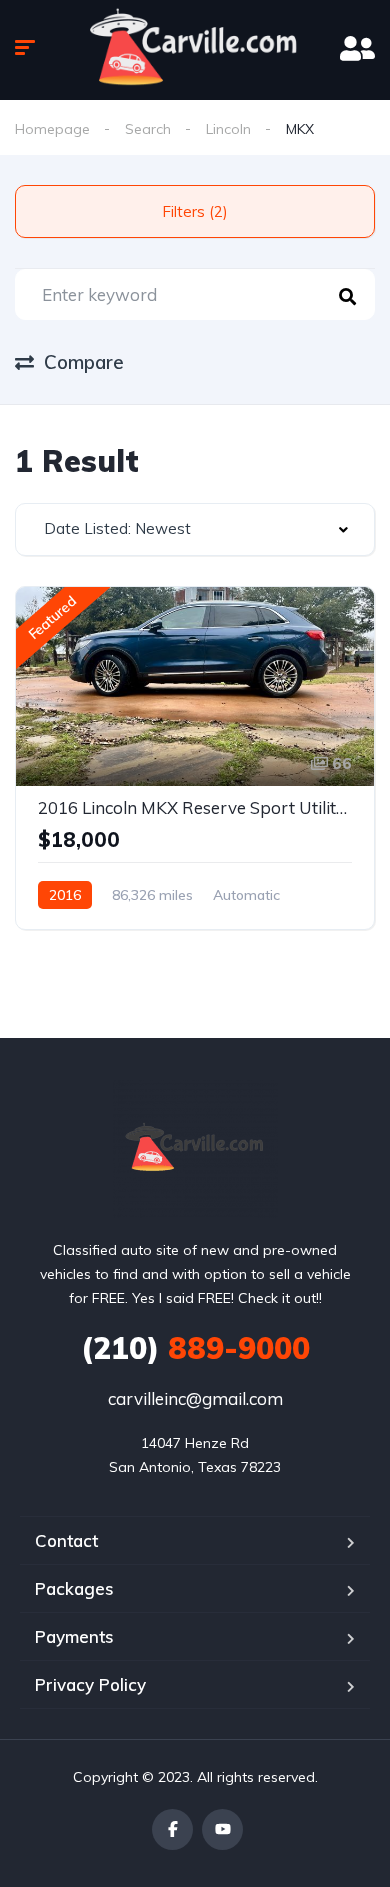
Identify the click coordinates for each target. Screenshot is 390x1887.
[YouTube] (222, 1829)
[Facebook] (172, 1829)
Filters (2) (195, 211)
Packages (74, 1588)
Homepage (52, 129)
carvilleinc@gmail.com (195, 1398)
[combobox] (195, 529)
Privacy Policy (90, 1684)
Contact (66, 1540)
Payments (74, 1636)
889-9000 (195, 1348)
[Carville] (195, 1149)
